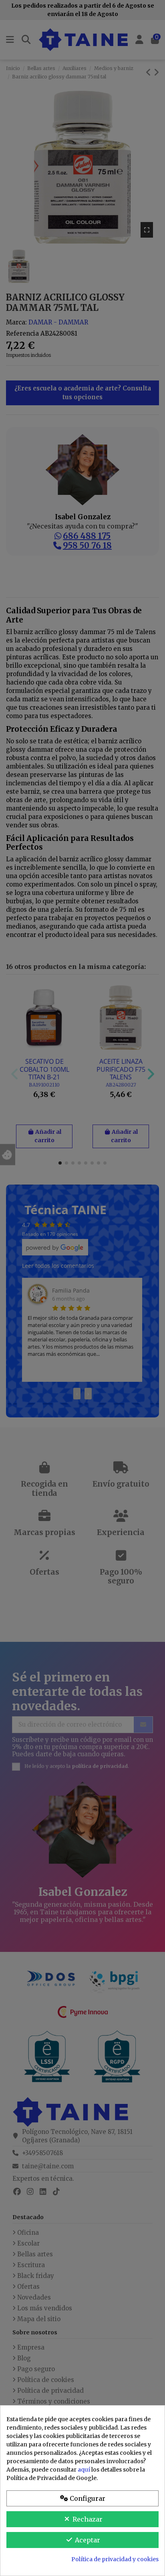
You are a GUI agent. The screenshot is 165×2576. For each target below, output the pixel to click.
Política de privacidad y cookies (115, 2559)
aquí (84, 2470)
